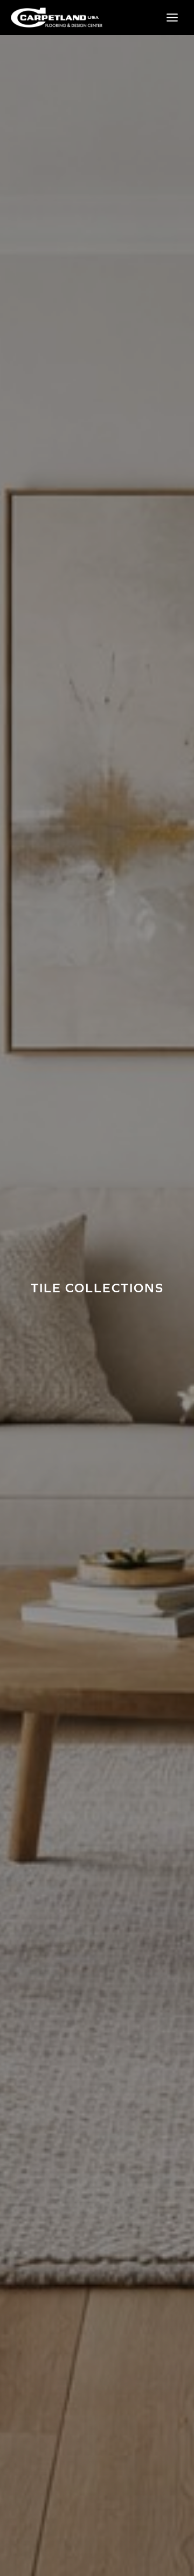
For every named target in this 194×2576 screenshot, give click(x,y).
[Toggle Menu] (172, 18)
